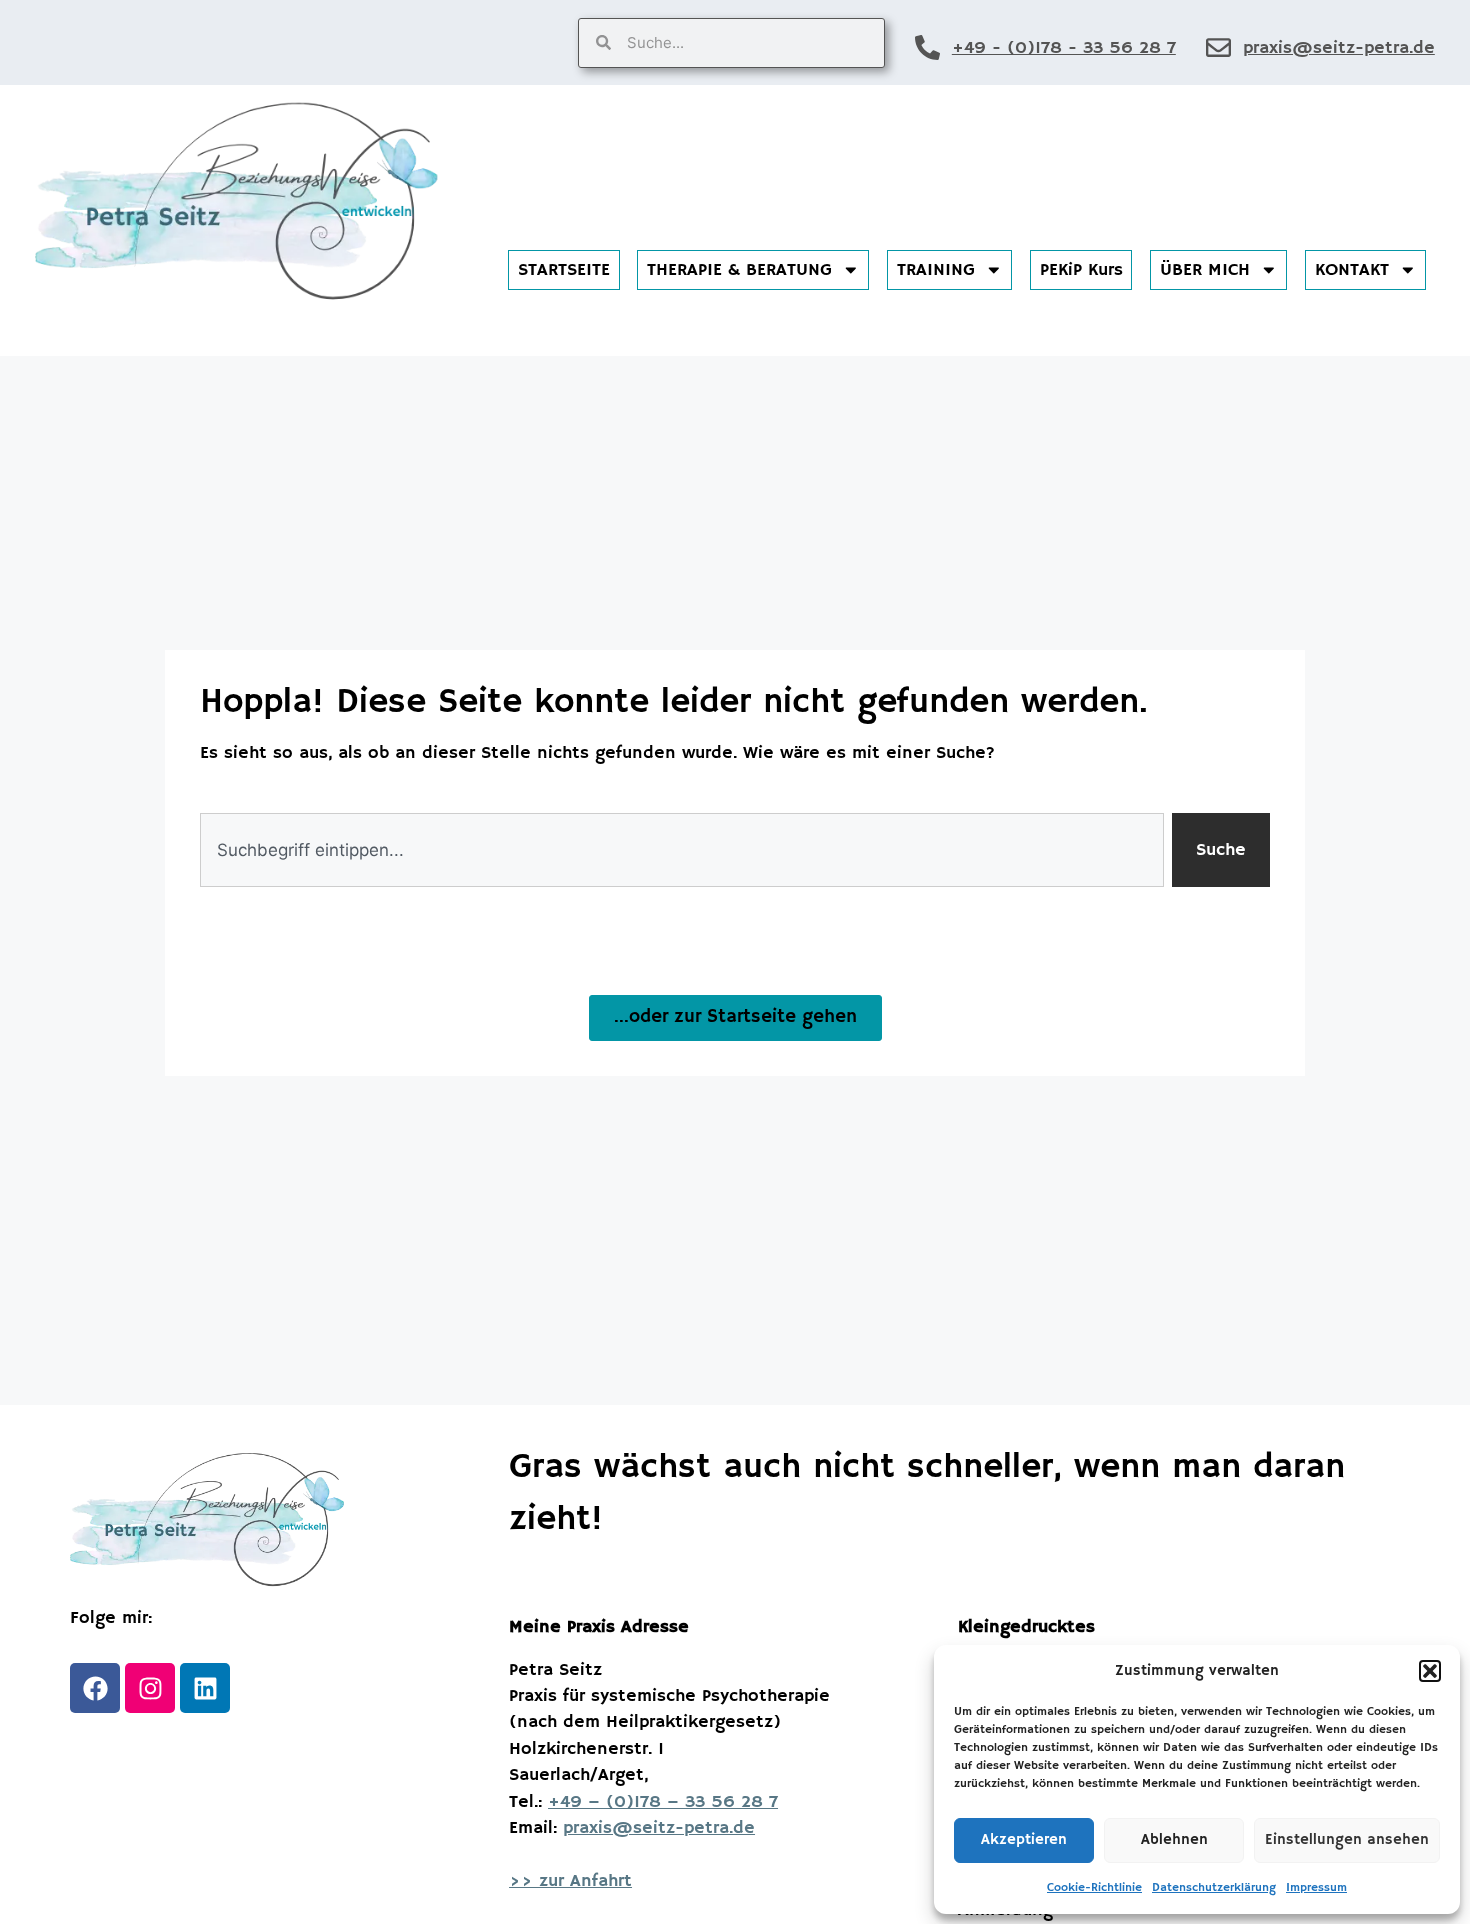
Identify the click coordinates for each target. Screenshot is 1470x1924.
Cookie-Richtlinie (1094, 1887)
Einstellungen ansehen (1347, 1839)
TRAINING (936, 270)
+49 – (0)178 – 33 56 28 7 (663, 1802)
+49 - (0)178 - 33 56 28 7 (1064, 48)
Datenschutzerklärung (1214, 1887)
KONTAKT (1352, 270)
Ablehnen (1174, 1839)
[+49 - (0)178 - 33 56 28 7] (927, 47)
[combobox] (682, 850)
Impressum (1316, 1887)
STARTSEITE (564, 270)
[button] (1430, 1671)
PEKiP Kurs (1081, 270)
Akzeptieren (1024, 1839)
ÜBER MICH (1205, 270)
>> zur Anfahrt (570, 1881)
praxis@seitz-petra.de (1339, 48)
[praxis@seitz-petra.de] (1218, 47)
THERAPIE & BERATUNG (739, 270)
